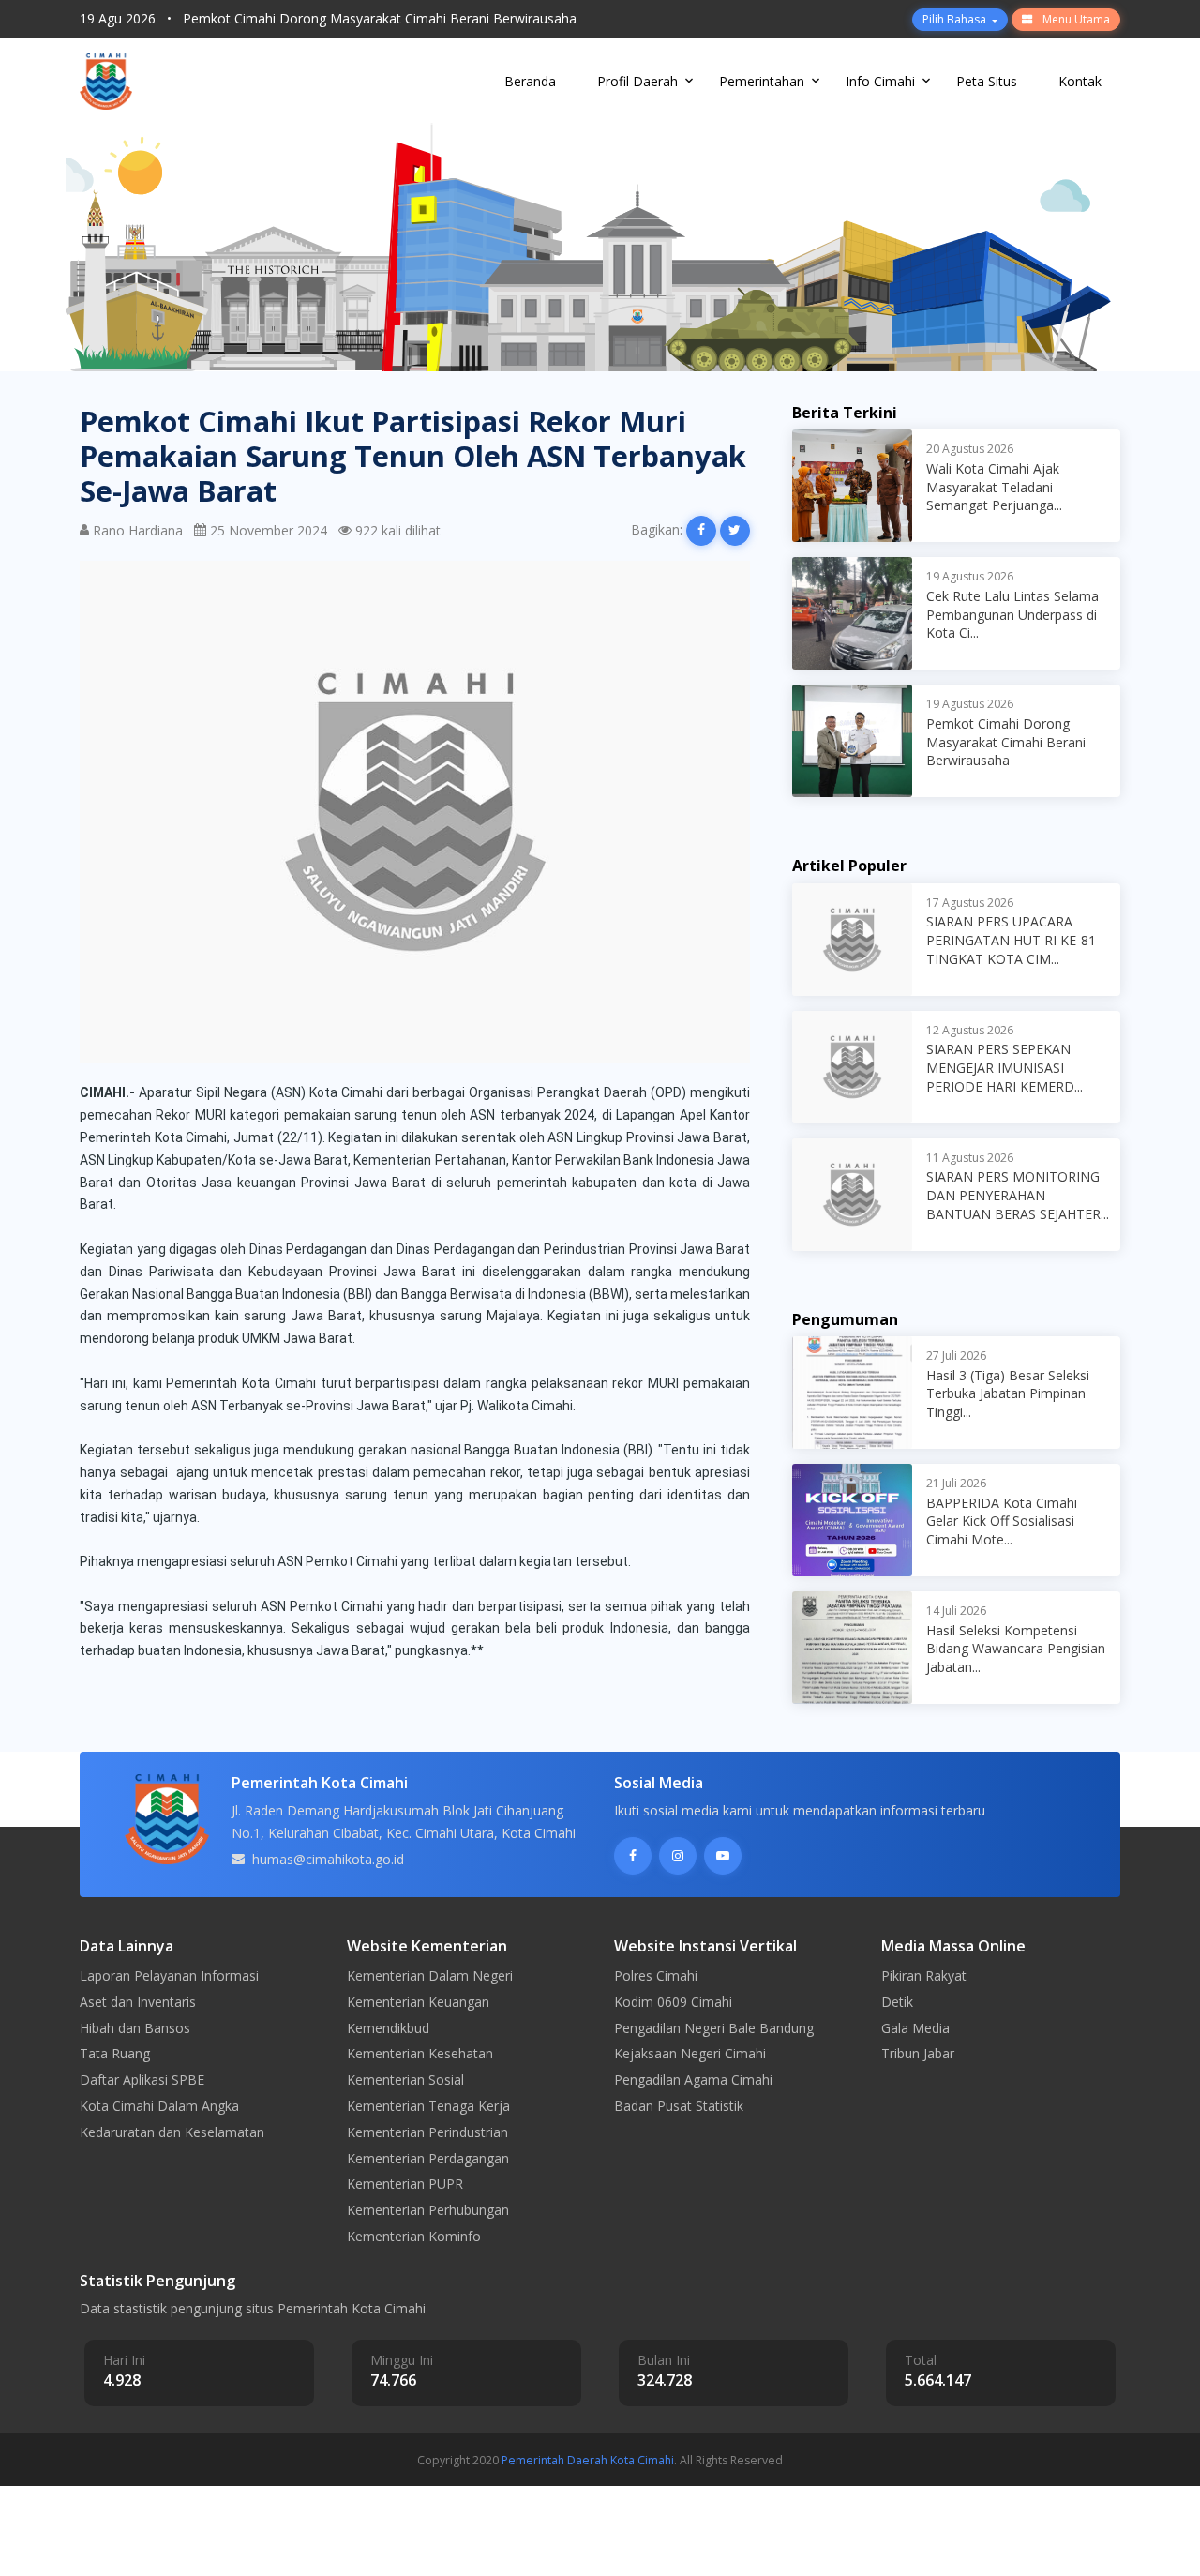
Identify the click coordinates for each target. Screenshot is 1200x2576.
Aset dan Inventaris (138, 2002)
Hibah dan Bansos (135, 2028)
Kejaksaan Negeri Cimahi (690, 2053)
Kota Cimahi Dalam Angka (159, 2106)
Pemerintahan (762, 81)
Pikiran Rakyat (924, 1975)
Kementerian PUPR (405, 2184)
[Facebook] (633, 1856)
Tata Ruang (115, 2053)
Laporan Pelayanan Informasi (169, 1975)
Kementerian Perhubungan (428, 2210)
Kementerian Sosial (405, 2079)
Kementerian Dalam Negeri (430, 1975)
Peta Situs (987, 81)
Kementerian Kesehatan (420, 2053)
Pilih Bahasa (956, 19)
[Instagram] (678, 1856)
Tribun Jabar (918, 2053)
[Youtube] (723, 1856)
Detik (897, 2002)
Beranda (530, 81)
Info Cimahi (880, 81)
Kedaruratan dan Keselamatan (172, 2132)
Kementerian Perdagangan (428, 2158)
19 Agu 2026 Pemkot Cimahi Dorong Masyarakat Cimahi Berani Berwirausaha (328, 18)
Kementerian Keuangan (418, 2002)
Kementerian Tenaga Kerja (428, 2106)
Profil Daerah (637, 81)
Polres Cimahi (656, 1975)
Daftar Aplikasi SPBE (142, 2079)
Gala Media (915, 2028)
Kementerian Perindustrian (427, 2132)
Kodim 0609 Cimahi (673, 2002)
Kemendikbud (388, 2028)
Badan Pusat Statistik (679, 2106)
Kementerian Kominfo (414, 2236)
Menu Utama (1075, 19)
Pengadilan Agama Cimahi (693, 2079)
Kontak (1080, 81)
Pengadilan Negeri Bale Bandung (714, 2028)
